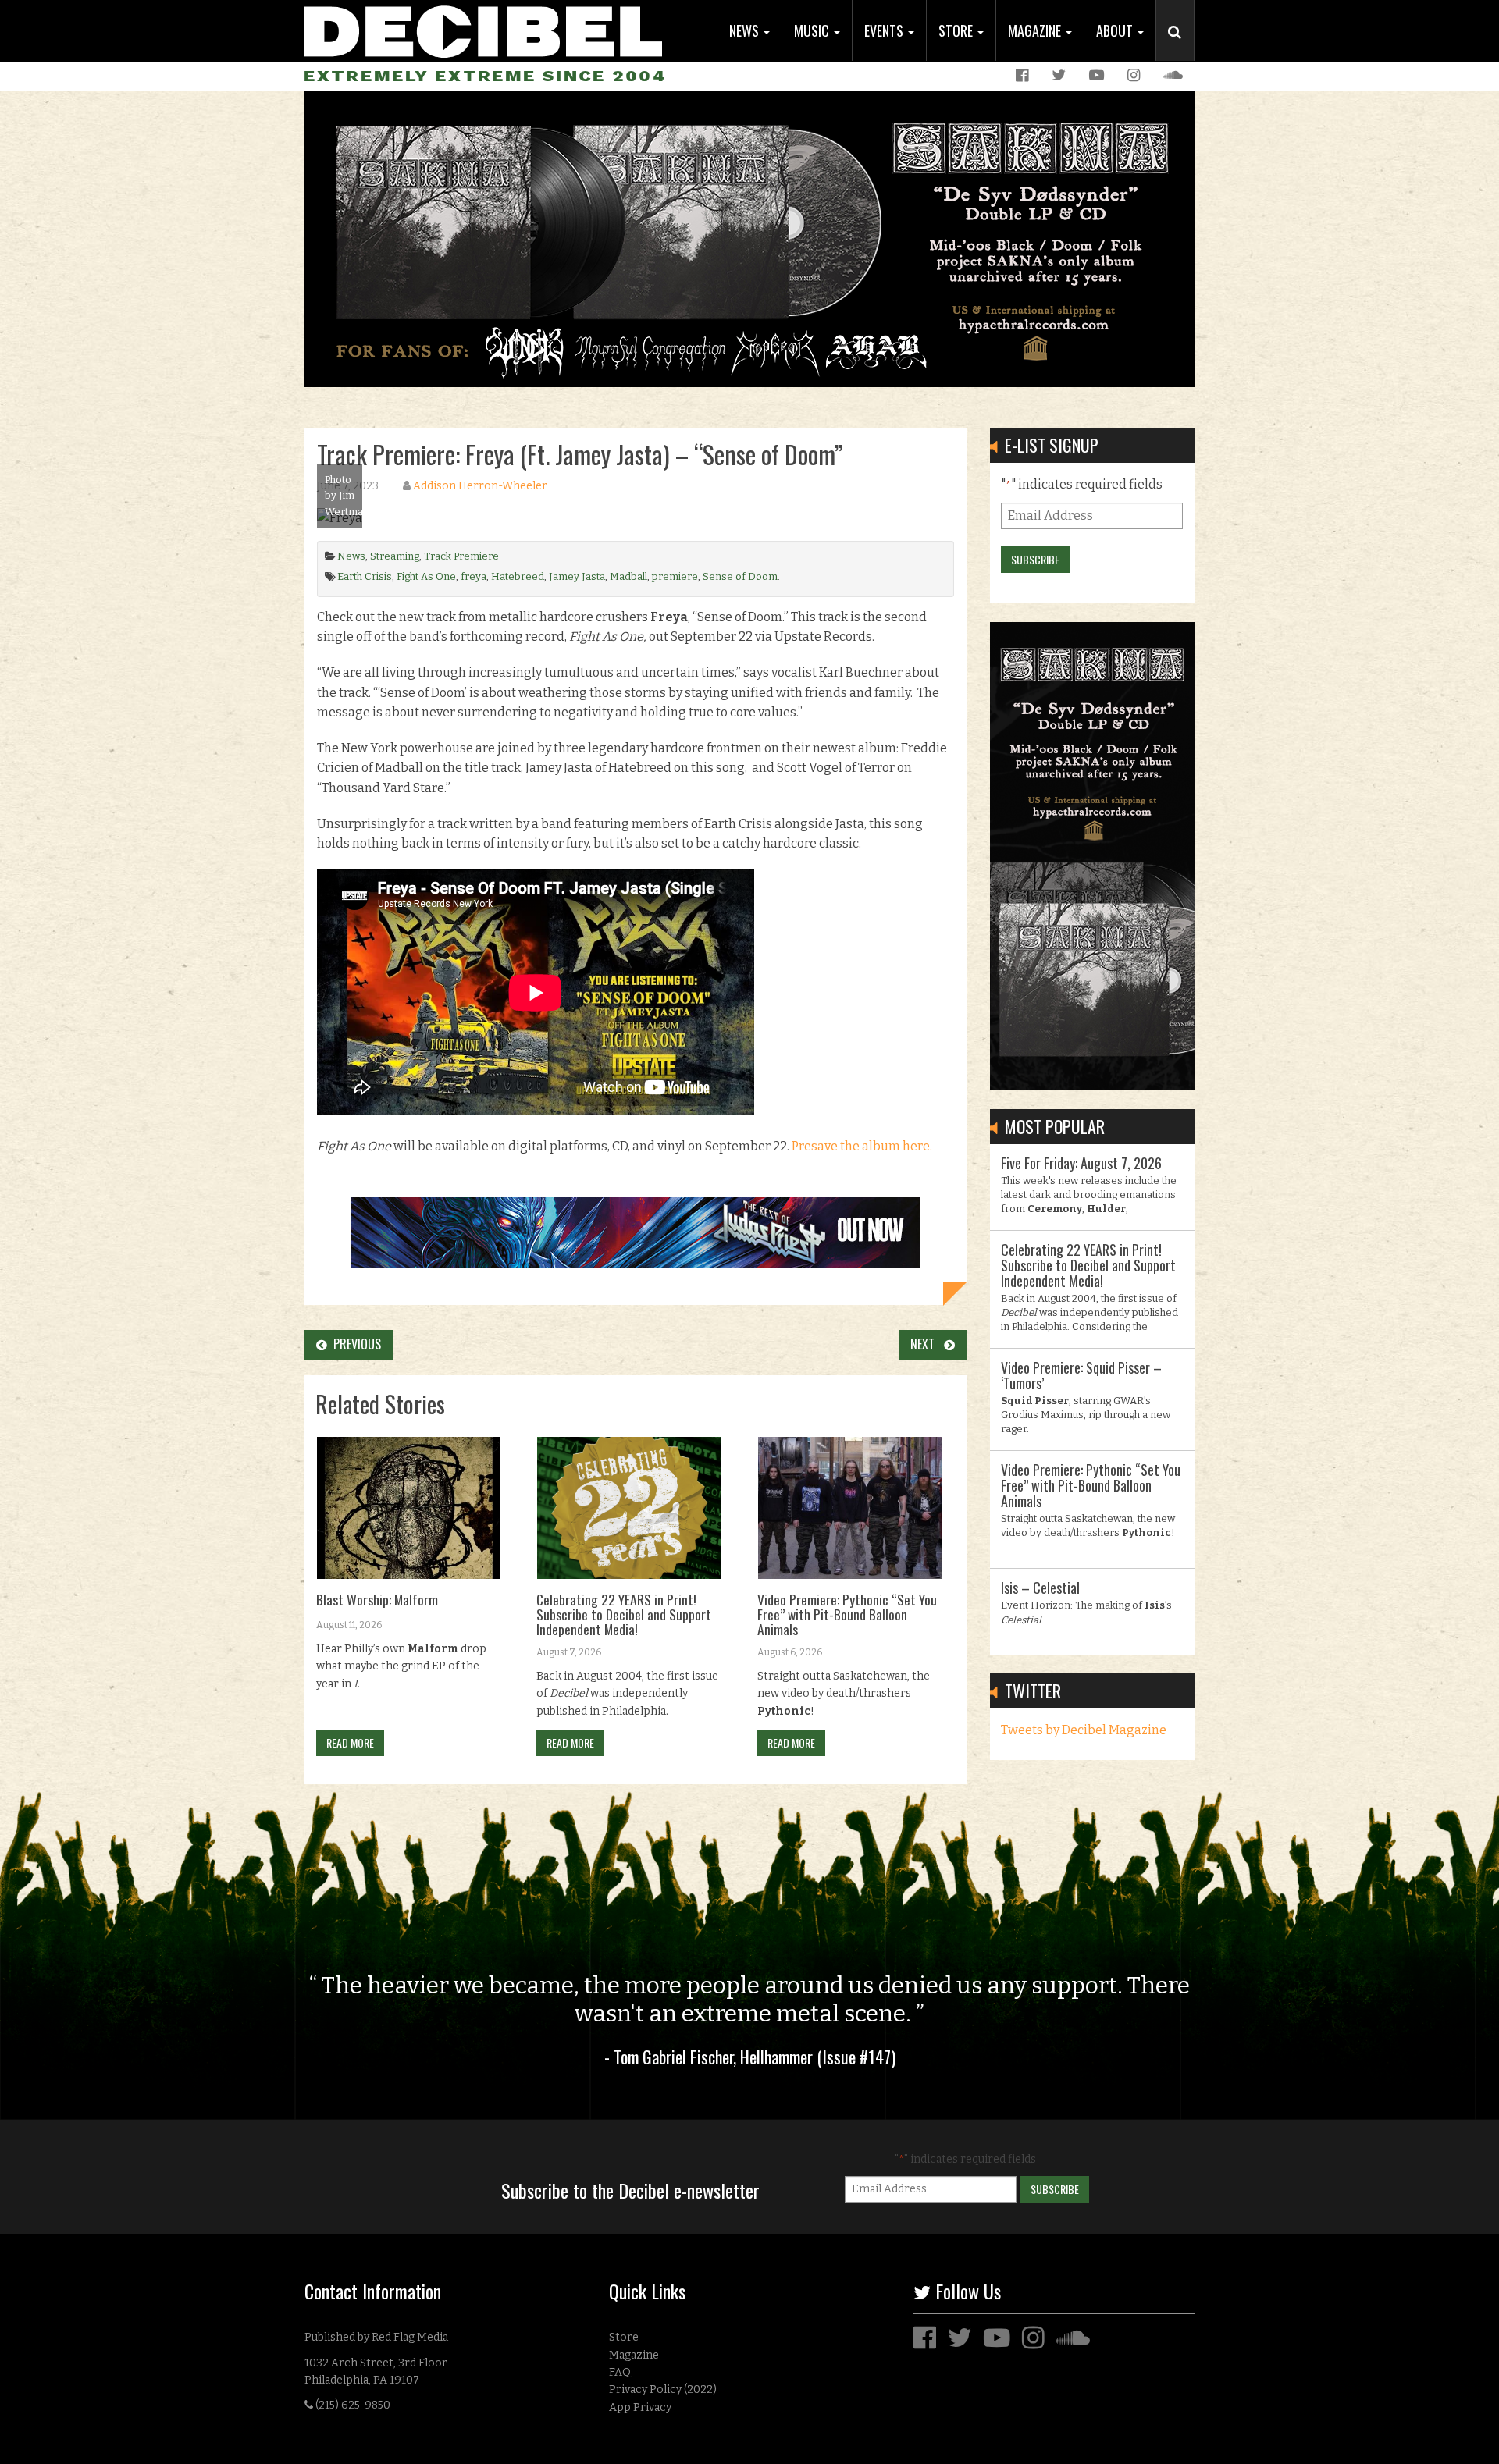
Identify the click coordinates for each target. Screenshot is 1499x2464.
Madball (628, 576)
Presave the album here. (862, 1146)
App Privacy (640, 2407)
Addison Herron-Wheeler (480, 486)
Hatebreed (518, 576)
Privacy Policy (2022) (663, 2389)
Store (957, 30)
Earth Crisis (365, 576)
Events (885, 30)
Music (813, 30)
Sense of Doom (740, 576)
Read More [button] (350, 1742)
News (746, 30)
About (1116, 30)
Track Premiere (461, 556)
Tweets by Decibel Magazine (1084, 1730)
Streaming (395, 556)
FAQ (620, 2372)
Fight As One (426, 576)
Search (1181, 48)
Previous (354, 1344)
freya (474, 576)
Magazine (1036, 30)
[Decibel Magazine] (483, 29)
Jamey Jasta (577, 576)
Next (927, 1344)
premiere (675, 576)
